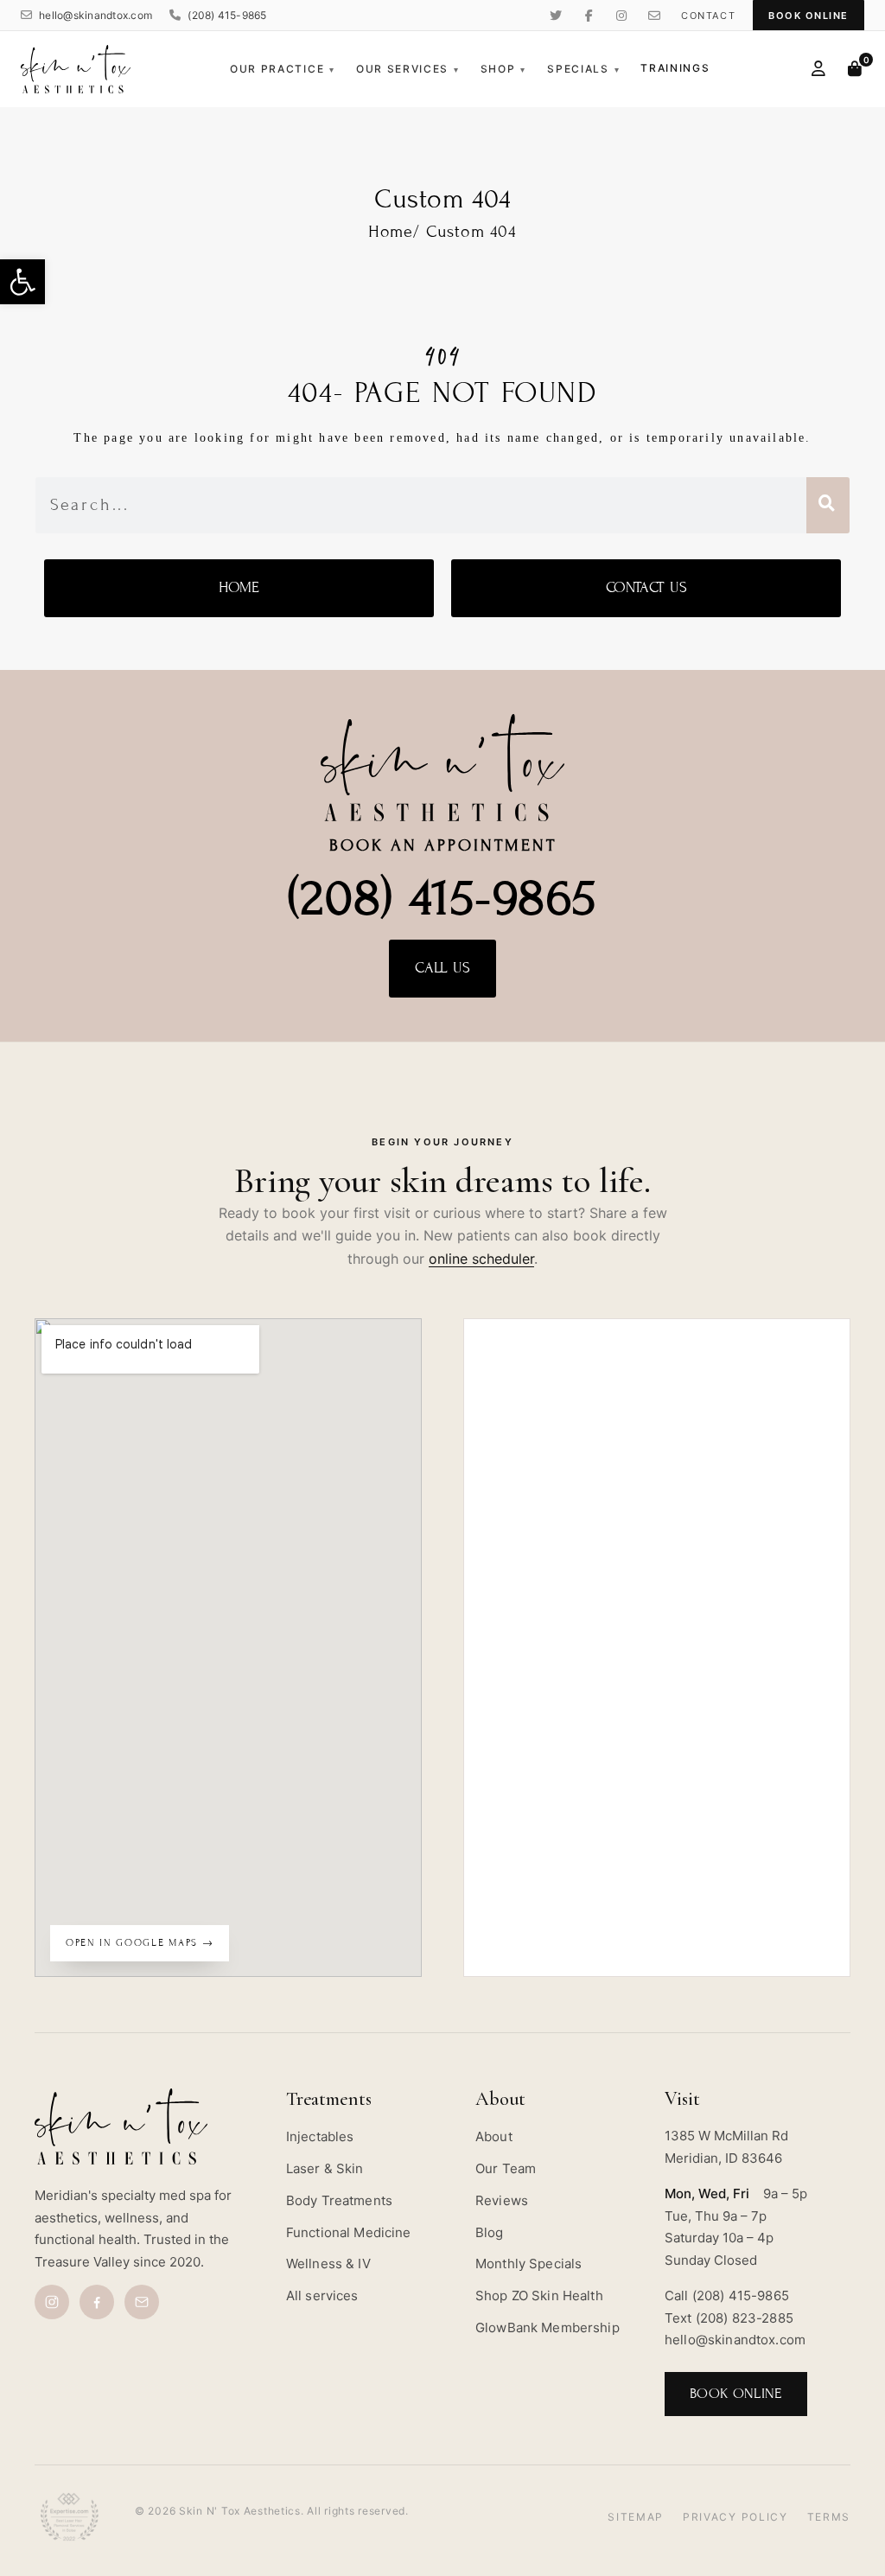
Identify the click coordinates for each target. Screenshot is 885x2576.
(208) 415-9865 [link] (227, 15)
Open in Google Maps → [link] (140, 1942)
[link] (22, 282)
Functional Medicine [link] (349, 2232)
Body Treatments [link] (339, 2200)
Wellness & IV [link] (328, 2264)
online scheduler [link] (481, 1259)
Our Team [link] (506, 2168)
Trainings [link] (675, 68)
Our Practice (283, 69)
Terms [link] (829, 2517)
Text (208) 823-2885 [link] (729, 2318)
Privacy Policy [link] (735, 2517)
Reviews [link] (502, 2200)
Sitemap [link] (636, 2517)
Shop (503, 69)
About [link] (494, 2136)
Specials (583, 69)
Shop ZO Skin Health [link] (539, 2295)
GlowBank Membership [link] (548, 2327)
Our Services (408, 69)
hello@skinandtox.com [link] (96, 15)
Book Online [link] (809, 16)
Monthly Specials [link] (528, 2264)
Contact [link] (708, 16)
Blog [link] (490, 2232)
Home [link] (391, 231)
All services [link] (322, 2295)
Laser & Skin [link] (325, 2168)
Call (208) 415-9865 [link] (727, 2295)
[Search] (828, 505)
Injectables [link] (320, 2136)
